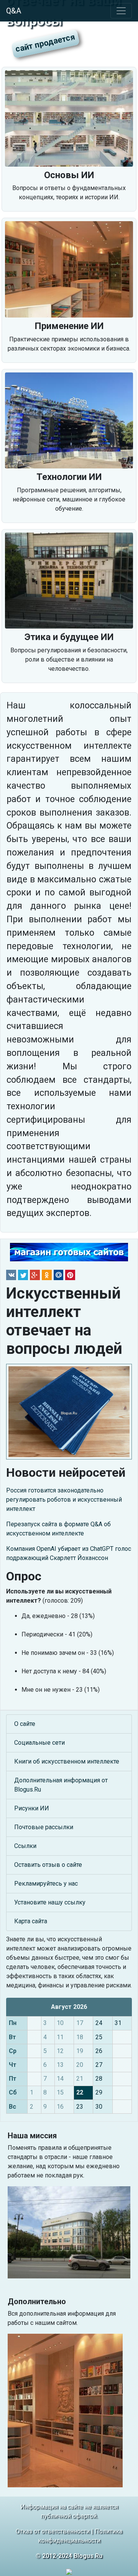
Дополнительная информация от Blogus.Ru (61, 1785)
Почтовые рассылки (44, 1827)
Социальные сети (39, 1743)
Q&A (14, 11)
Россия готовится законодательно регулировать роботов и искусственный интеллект (64, 1500)
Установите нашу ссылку (50, 1902)
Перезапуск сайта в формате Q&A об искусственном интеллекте (58, 1529)
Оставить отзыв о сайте (48, 1865)
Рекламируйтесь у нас (46, 1884)
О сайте (25, 1724)
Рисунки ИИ (32, 1808)
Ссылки (25, 1846)
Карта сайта (31, 1921)
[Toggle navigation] (121, 11)
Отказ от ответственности (53, 2531)
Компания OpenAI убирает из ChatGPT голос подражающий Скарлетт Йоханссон (69, 1553)
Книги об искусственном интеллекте (67, 1761)
